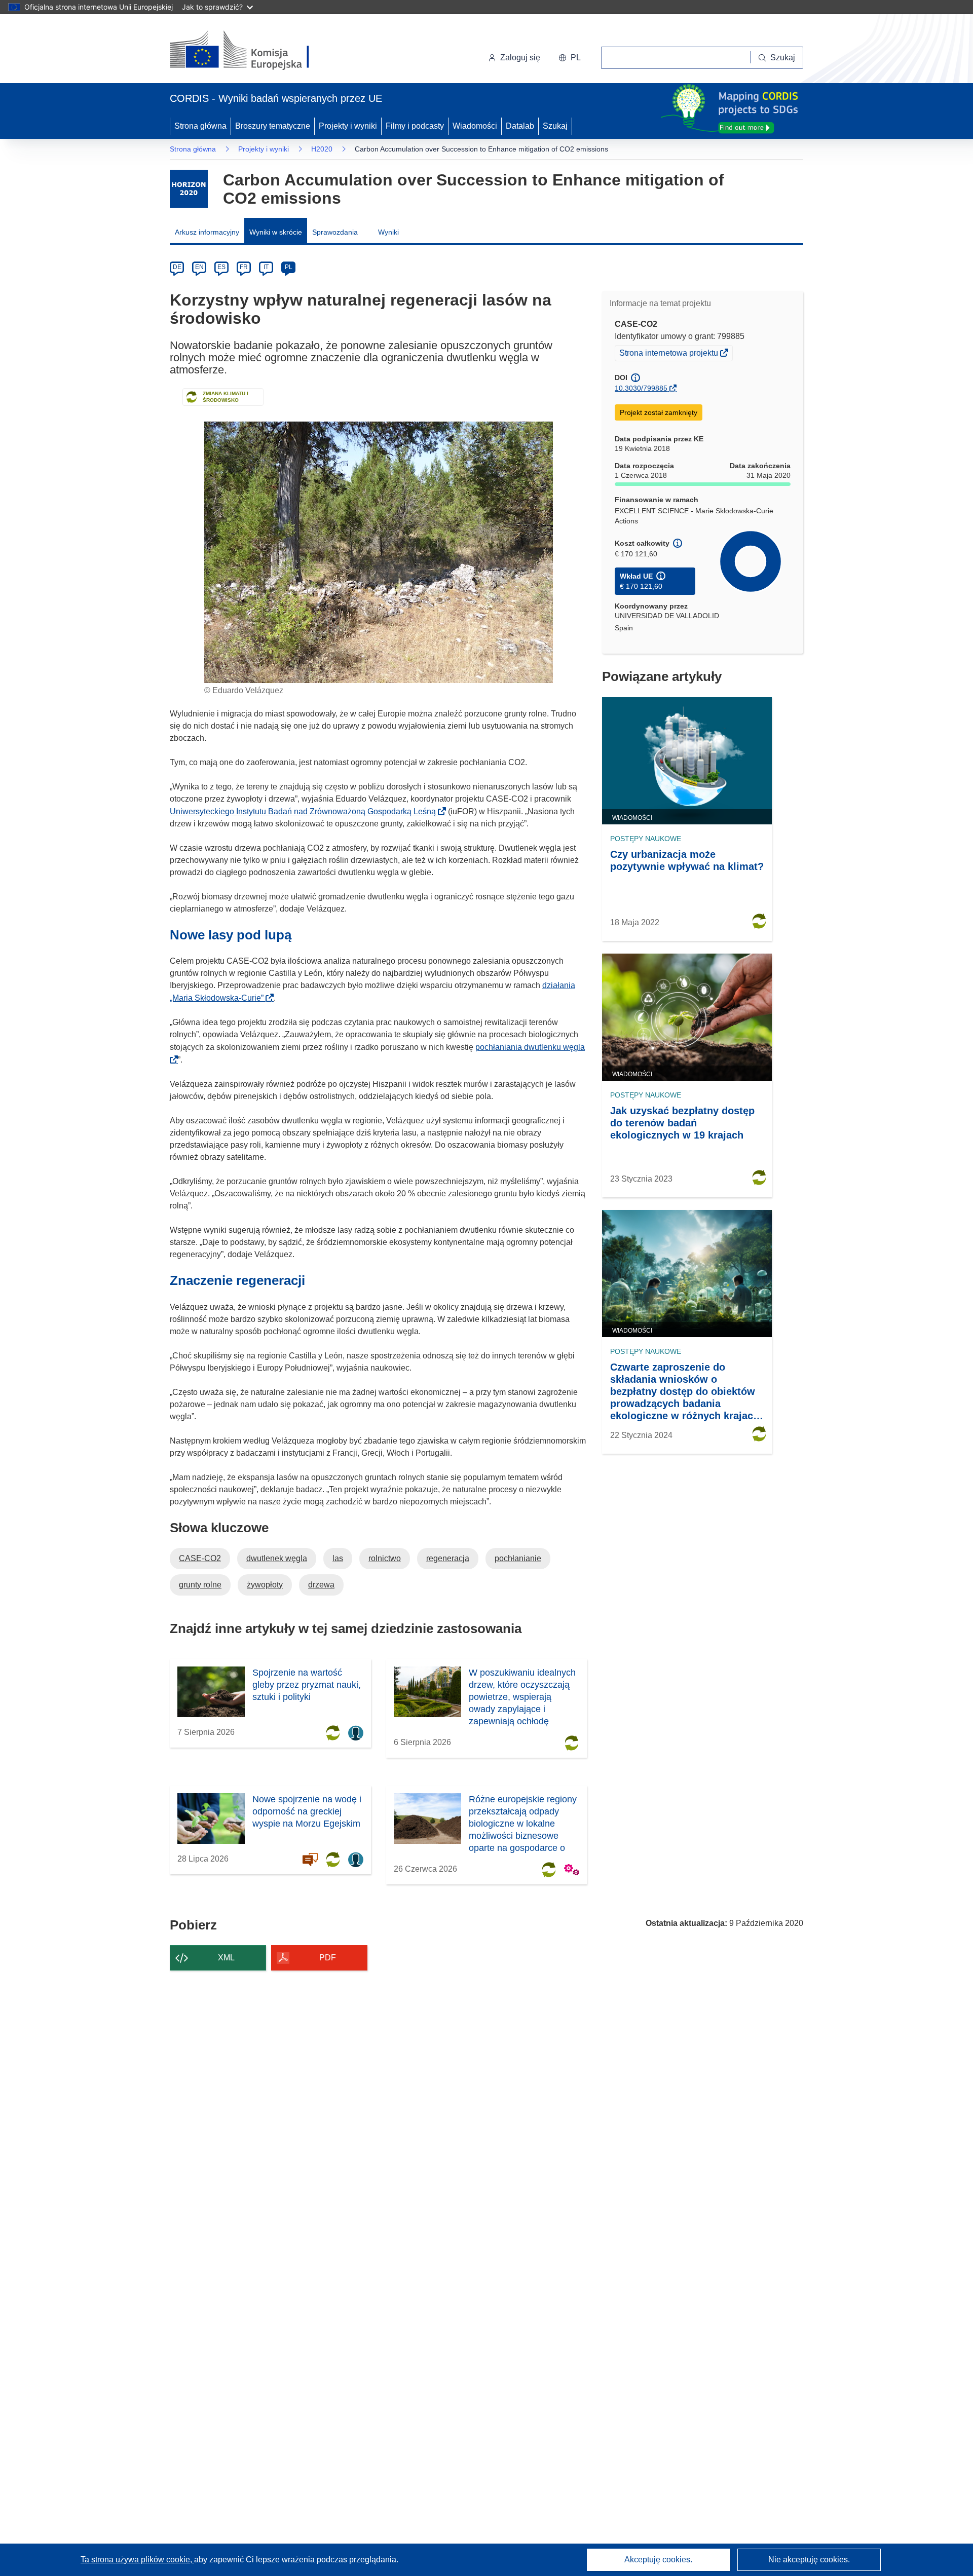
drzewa (321, 1585)
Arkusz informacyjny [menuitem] (207, 232)
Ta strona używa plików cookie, (137, 2560)
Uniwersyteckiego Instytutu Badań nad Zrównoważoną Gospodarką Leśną (306, 811)
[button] (570, 58)
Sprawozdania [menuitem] (335, 232)
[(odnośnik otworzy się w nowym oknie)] (252, 51)
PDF (328, 1958)
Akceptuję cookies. (658, 2560)
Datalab (520, 126)
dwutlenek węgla (277, 1558)
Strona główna (200, 126)
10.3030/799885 (641, 388)
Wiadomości (475, 126)
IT (266, 267)
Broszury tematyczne (273, 126)
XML (226, 1958)
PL (289, 267)
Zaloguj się (520, 58)
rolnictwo (385, 1558)
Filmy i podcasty (415, 126)
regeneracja (448, 1558)
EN (199, 267)
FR (244, 267)
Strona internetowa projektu (669, 354)
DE (177, 267)
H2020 (322, 149)
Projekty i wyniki (348, 126)
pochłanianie (518, 1558)
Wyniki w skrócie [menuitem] (276, 232)
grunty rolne (200, 1585)
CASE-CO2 (200, 1558)
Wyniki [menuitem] (388, 232)
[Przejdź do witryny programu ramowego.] (189, 189)
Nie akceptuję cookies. (809, 2560)
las (338, 1558)
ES (221, 267)
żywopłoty (265, 1585)
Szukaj (555, 126)
